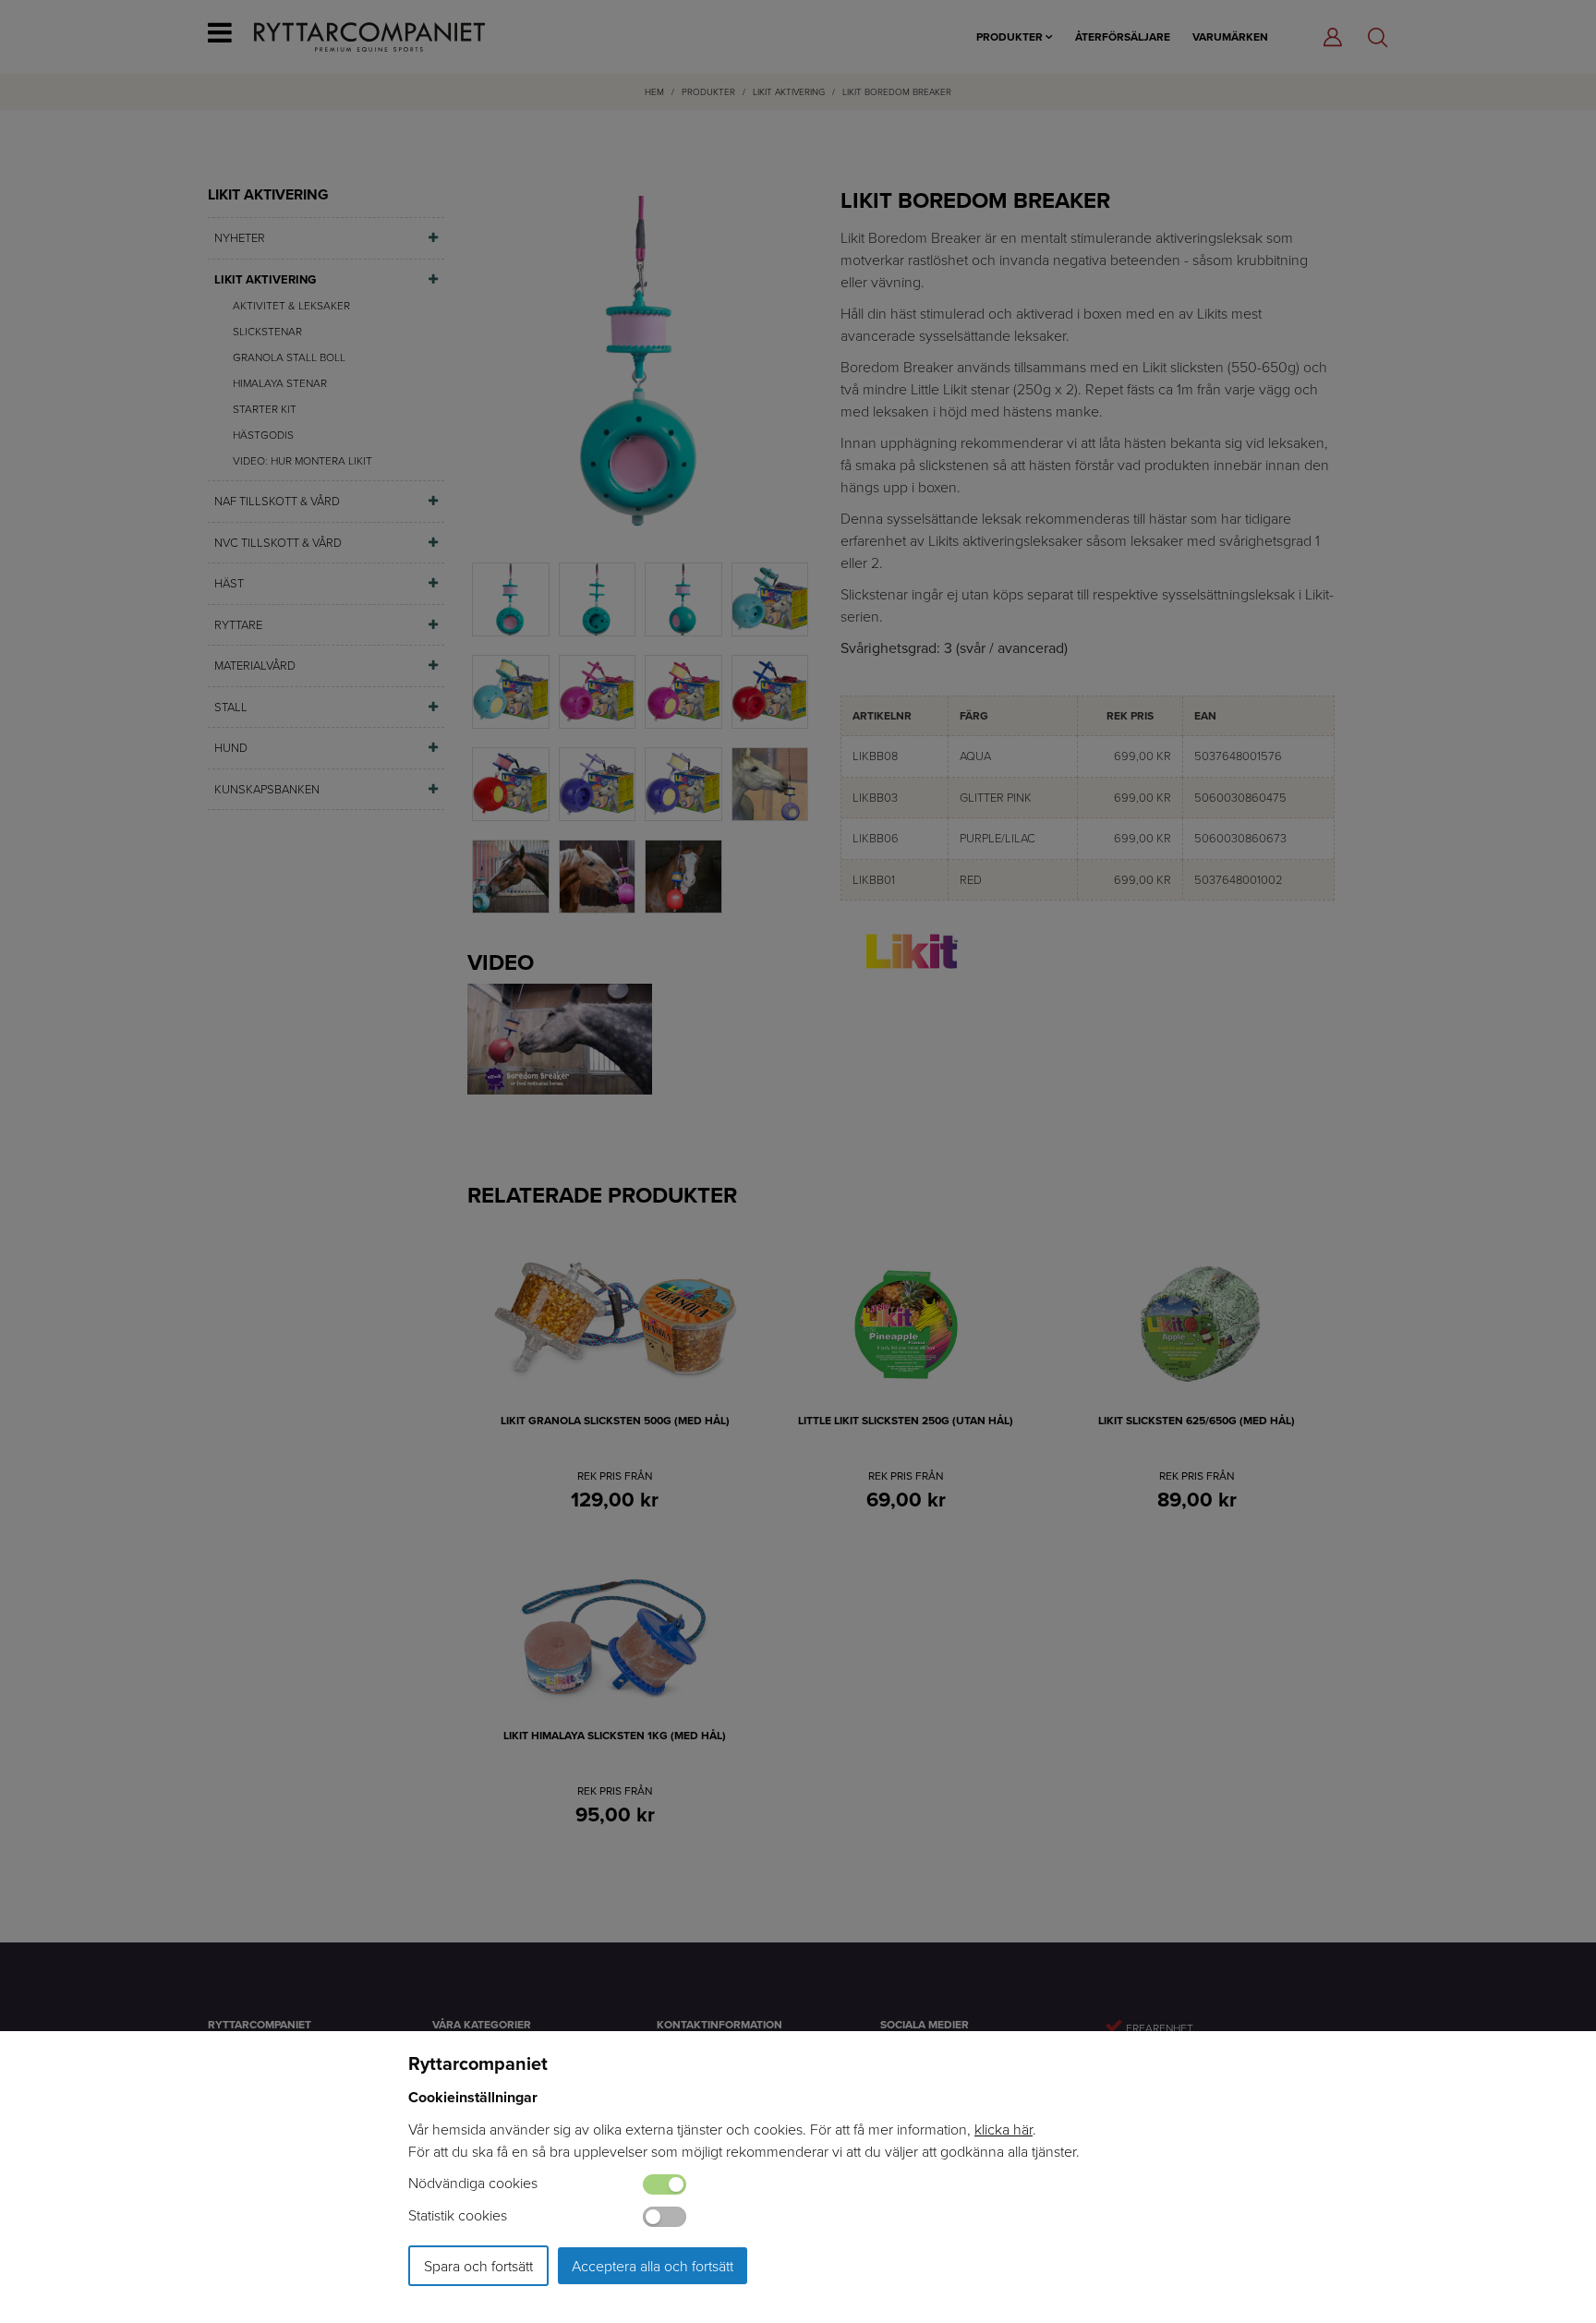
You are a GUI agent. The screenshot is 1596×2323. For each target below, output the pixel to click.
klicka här (1004, 2129)
